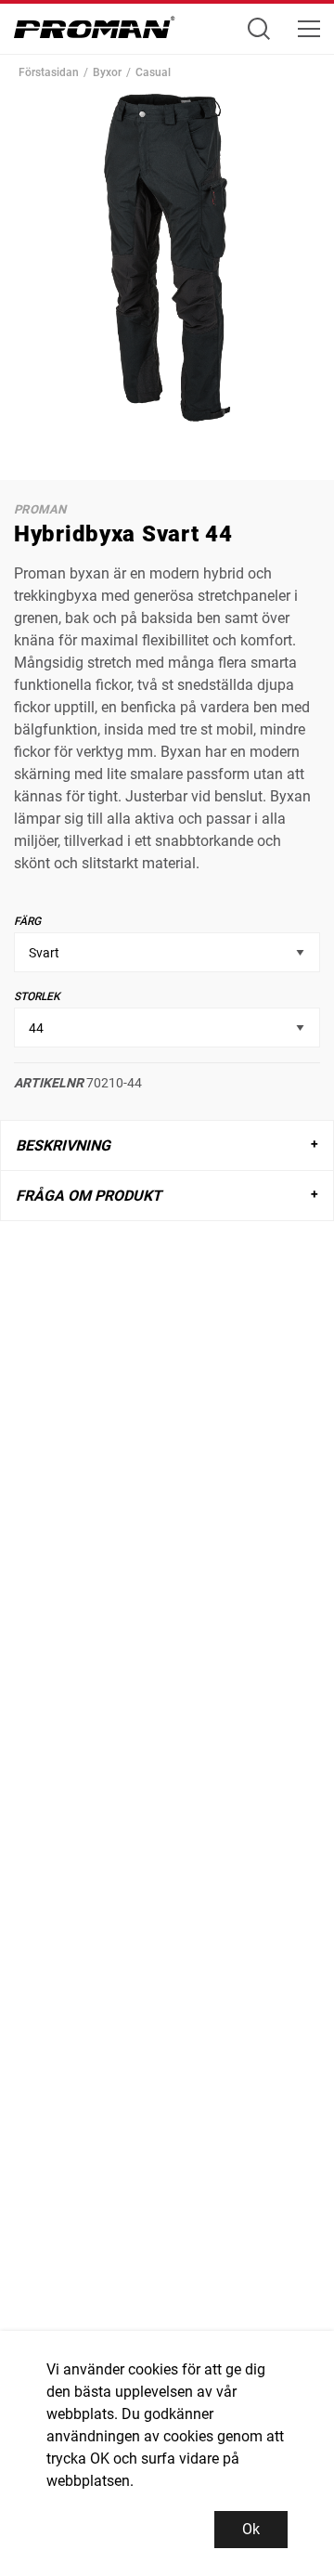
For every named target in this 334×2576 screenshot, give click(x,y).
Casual (153, 72)
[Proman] (95, 32)
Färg (27, 921)
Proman (40, 509)
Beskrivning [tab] (63, 1145)
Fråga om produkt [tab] (89, 1196)
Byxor (107, 72)
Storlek (37, 996)
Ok (251, 2529)
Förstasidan (49, 72)
